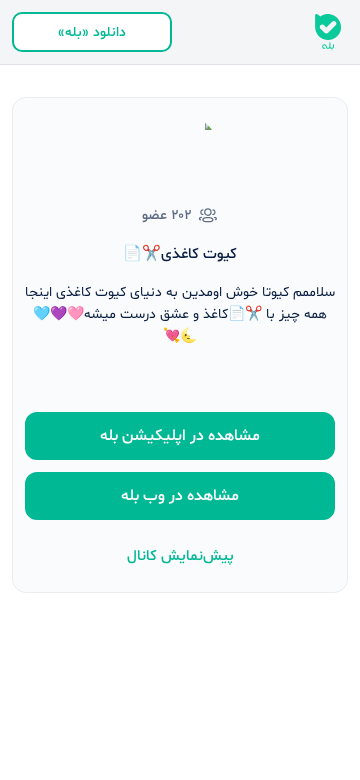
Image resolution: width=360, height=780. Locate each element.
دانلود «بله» (92, 32)
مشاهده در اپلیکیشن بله (180, 436)
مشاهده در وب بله (180, 496)
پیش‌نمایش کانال (180, 556)
